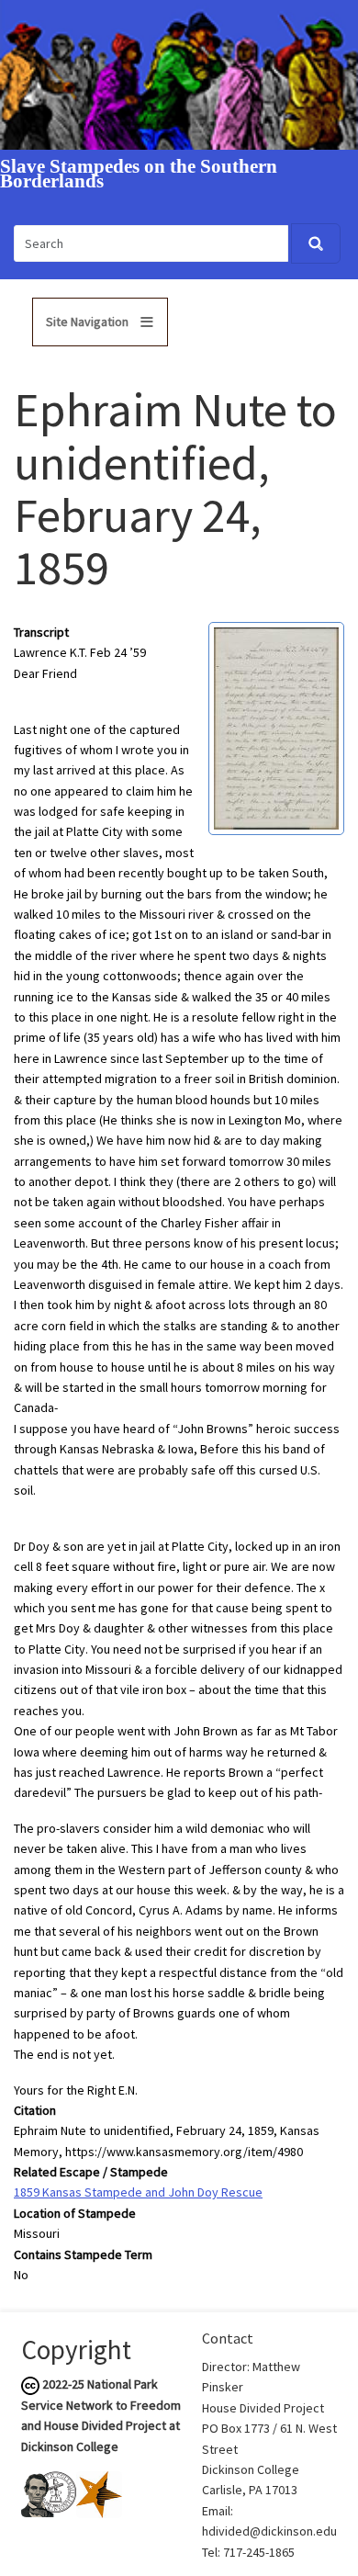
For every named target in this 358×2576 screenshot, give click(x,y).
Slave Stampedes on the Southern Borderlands (139, 175)
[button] (276, 727)
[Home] (179, 73)
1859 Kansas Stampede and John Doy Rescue (138, 2192)
